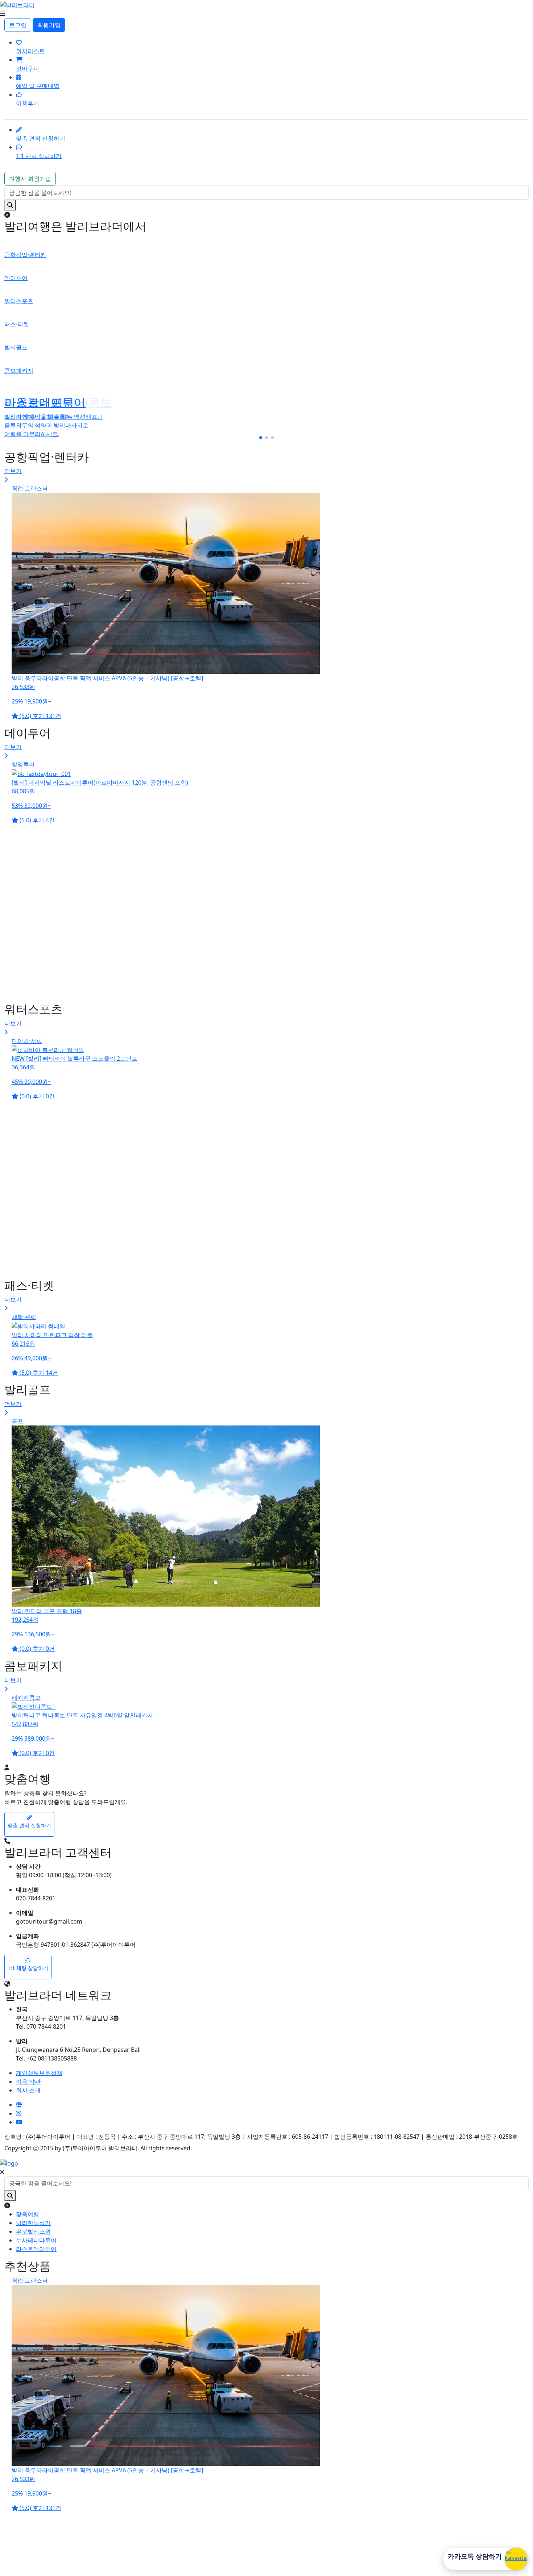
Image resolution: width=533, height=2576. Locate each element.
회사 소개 (28, 2090)
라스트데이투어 (36, 2249)
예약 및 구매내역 (38, 86)
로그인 (18, 25)
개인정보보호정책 (39, 2073)
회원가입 (49, 25)
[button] (261, 438)
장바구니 (28, 68)
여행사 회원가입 (30, 179)
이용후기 (28, 103)
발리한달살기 (33, 2223)
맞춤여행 (28, 2214)
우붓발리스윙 (33, 2231)
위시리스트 (30, 51)
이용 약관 (28, 2082)
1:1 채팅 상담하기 (39, 156)
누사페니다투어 (36, 2240)
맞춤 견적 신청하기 (41, 138)
